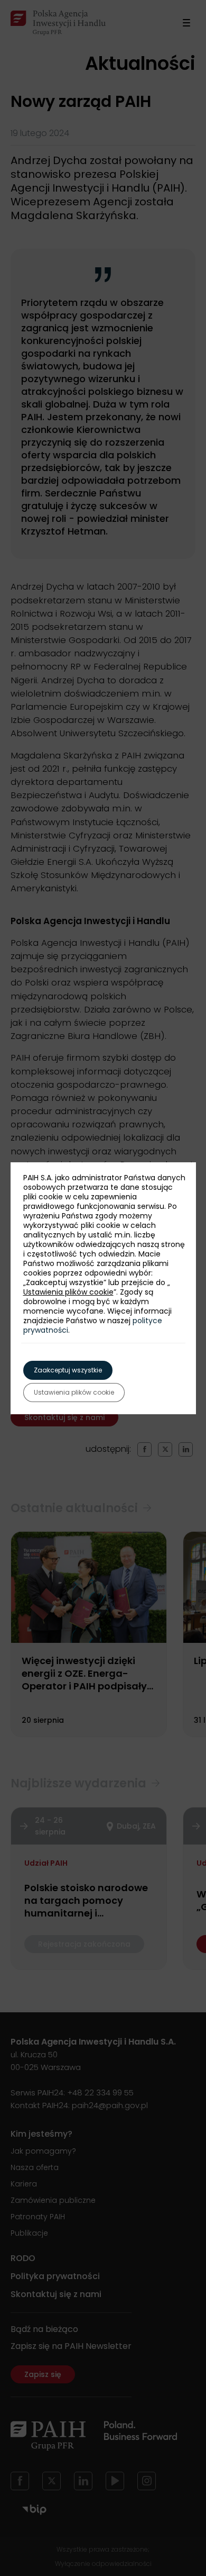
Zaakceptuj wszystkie (68, 1370)
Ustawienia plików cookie (68, 1292)
